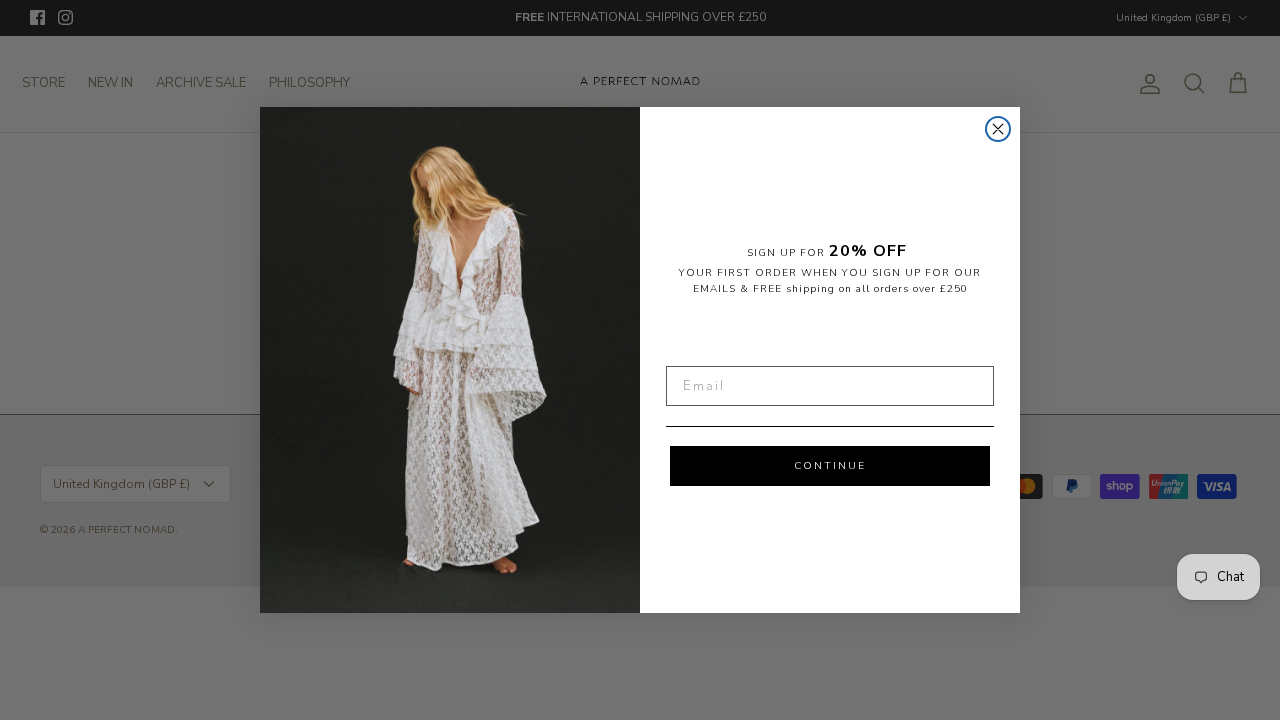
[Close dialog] (998, 129)
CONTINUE (830, 466)
